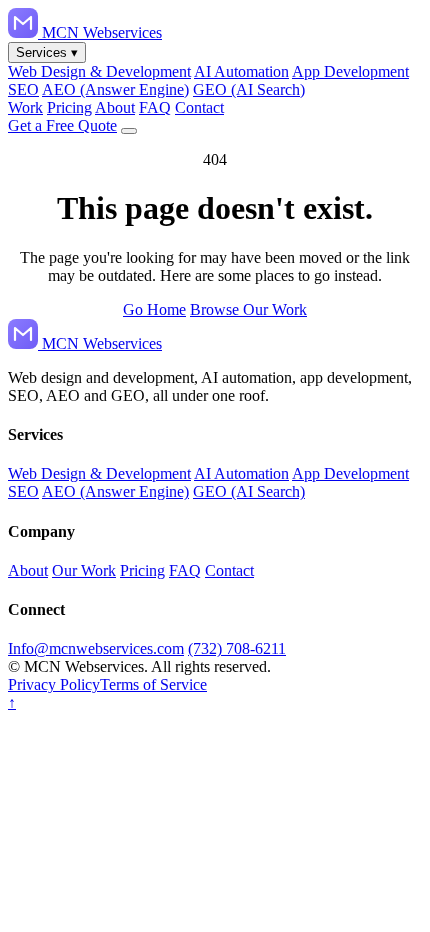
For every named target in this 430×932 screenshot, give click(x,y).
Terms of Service (153, 684)
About (115, 107)
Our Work (84, 570)
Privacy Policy (54, 684)
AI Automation (241, 71)
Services (47, 52)
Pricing (69, 107)
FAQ (155, 107)
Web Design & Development (99, 71)
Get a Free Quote (62, 125)
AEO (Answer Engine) (115, 89)
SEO (23, 89)
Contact (199, 107)
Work (25, 107)
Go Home (154, 309)
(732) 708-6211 (237, 648)
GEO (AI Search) (249, 89)
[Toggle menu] (129, 131)
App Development (350, 71)
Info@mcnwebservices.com (96, 648)
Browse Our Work (248, 309)
